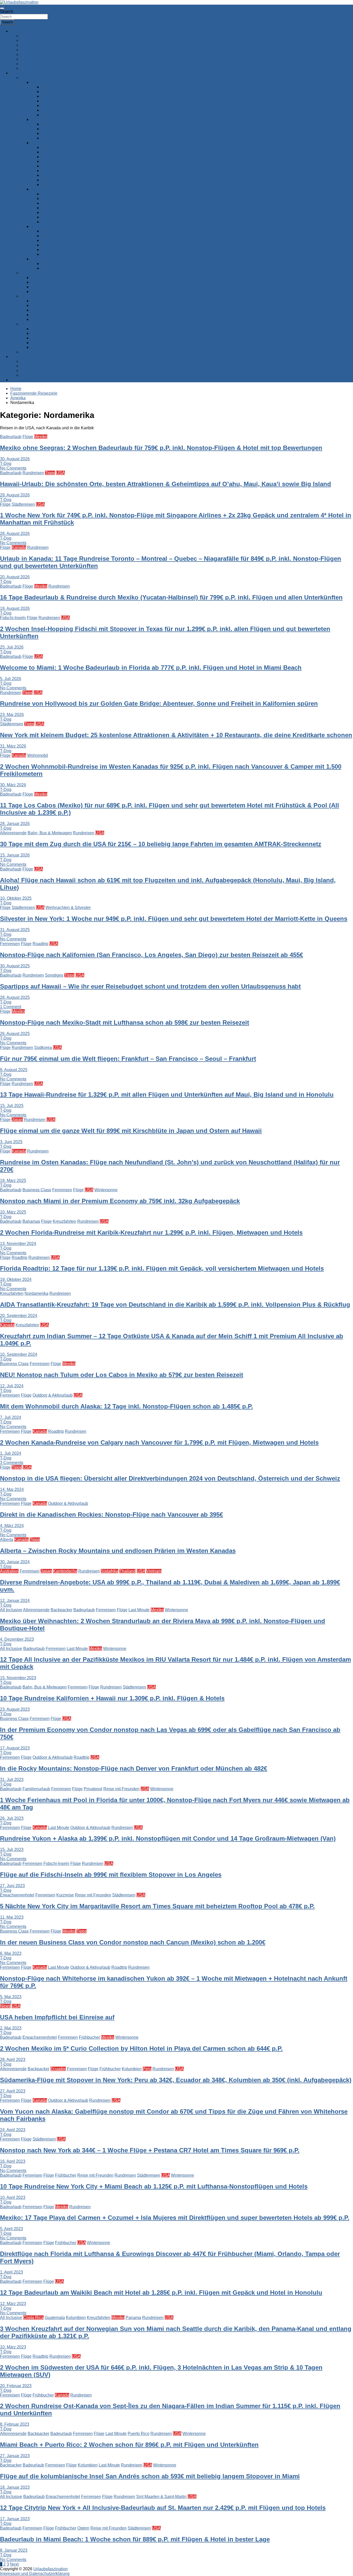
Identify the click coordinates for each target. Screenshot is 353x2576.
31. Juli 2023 (12, 1780)
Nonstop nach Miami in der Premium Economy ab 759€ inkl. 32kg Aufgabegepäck (120, 1201)
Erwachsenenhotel (17, 1895)
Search (7, 11)
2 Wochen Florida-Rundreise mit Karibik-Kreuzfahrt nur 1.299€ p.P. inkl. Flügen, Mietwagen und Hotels (151, 1232)
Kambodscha (65, 1571)
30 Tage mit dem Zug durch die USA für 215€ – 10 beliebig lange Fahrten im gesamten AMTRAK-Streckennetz (161, 844)
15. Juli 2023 (12, 1850)
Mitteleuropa (42, 82)
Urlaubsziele (22, 73)
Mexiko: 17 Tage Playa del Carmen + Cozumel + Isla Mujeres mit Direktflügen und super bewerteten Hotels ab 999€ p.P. (175, 2218)
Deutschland (53, 87)
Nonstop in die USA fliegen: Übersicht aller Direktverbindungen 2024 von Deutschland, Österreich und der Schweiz (170, 1478)
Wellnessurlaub (35, 50)
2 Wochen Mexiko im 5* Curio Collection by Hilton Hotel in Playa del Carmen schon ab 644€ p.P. (141, 2048)
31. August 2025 (15, 930)
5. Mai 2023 (11, 1997)
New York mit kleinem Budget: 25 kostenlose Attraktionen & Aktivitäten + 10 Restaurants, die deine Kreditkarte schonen (176, 735)
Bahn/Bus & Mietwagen (42, 64)
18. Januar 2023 (15, 2487)
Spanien (49, 124)
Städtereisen (32, 45)
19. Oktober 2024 (16, 1279)
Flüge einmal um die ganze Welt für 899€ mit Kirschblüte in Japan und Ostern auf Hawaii (131, 1131)
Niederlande (53, 245)
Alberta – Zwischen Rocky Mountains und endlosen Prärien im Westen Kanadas (118, 1551)
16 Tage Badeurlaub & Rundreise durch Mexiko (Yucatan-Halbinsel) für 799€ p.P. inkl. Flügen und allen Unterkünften (171, 597)
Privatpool (93, 1789)
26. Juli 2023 (12, 1818)
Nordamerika (36, 1293)
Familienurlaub (36, 1789)
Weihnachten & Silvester (68, 908)
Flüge (26, 36)
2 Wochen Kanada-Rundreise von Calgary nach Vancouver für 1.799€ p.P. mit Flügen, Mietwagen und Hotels (159, 1442)
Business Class (37, 1190)
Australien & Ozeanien (41, 352)
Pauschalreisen (35, 361)
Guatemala (55, 2318)
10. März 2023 (13, 2347)
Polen (47, 101)
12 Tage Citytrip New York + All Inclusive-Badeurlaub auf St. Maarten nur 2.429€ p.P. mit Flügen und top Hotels (163, 2508)
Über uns (19, 380)
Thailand (128, 1571)
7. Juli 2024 (11, 1417)
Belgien (48, 250)
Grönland (50, 222)
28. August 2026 (15, 534)
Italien (47, 129)
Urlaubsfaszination (51, 2569)
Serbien (49, 180)
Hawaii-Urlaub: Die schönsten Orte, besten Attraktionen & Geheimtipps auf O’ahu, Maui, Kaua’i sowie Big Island (166, 484)
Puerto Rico (139, 2434)
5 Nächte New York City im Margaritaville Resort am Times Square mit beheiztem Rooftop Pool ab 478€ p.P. (157, 1906)
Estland (48, 217)
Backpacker (62, 1610)
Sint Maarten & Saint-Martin (161, 2497)
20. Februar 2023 (16, 2386)
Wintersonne (106, 1190)
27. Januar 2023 (15, 2456)
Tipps (50, 473)
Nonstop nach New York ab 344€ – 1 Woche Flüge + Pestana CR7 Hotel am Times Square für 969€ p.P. (150, 2150)
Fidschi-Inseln (13, 618)
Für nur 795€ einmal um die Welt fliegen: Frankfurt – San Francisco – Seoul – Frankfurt (128, 1059)
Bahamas (31, 1221)
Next (14, 2564)
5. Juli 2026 (11, 679)
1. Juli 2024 (11, 1453)
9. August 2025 (14, 1070)
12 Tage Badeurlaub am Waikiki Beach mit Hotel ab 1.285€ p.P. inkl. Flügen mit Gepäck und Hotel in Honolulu (161, 2293)
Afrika (26, 324)
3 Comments (12, 1463)
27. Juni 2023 (12, 1886)
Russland (50, 264)
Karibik (37, 282)
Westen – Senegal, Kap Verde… (61, 343)
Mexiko (41, 437)
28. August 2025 (15, 997)
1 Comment (11, 1007)
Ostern (83, 2528)
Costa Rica (33, 2318)
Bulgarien (50, 157)
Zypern (48, 171)
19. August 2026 (15, 608)
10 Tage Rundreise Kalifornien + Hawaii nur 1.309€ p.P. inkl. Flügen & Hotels (112, 1698)
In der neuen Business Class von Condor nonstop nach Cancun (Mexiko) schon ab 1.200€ (133, 1942)
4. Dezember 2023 (17, 1639)
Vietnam (154, 1571)
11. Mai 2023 (12, 1917)
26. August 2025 (15, 1034)
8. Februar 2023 (15, 2424)
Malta (46, 138)
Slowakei (50, 110)
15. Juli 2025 (12, 1106)
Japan (17, 1120)
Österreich (51, 92)
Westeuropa (42, 226)
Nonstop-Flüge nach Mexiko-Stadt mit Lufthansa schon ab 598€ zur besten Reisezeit (125, 1022)
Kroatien (49, 152)
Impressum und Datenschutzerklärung (35, 2574)
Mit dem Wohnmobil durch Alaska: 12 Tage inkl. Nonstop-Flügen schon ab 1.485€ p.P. (126, 1406)
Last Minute (139, 1610)
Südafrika (110, 1571)
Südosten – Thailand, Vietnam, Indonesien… (72, 301)
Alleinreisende (13, 833)
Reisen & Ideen (25, 31)
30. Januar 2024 (15, 1562)
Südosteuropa (44, 143)
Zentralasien (43, 319)
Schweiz (49, 96)
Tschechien (52, 106)
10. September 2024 (19, 1354)
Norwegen (51, 203)
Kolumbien (132, 2069)
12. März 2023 (13, 2304)
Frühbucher (89, 2037)
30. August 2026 (15, 459)
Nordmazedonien (57, 185)
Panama (133, 2318)
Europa (27, 78)
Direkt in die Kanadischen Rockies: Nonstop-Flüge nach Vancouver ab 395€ (112, 1515)
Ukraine (49, 268)
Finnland (49, 208)
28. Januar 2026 (15, 824)
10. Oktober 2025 (16, 898)
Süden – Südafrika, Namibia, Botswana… (69, 338)
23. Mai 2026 (12, 715)
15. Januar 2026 (15, 855)
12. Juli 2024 (12, 1386)
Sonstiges (54, 975)
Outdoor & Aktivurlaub (53, 1395)
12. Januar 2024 (15, 1601)
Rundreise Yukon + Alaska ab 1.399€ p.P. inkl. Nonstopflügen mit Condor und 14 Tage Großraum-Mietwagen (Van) (168, 1838)
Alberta (7, 1540)
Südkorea (43, 1048)
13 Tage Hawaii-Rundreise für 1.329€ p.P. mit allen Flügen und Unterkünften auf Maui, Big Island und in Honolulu (167, 1095)
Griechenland (54, 147)
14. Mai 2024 (12, 1489)
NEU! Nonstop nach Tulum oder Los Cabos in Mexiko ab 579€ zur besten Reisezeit (122, 1375)
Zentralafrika (43, 347)
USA (60, 473)
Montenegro (52, 161)
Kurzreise (65, 1895)
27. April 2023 (13, 2091)
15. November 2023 (18, 1678)
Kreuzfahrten (32, 59)
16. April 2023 (13, 2161)
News (5, 2006)
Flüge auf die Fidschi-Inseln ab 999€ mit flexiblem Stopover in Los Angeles (111, 1875)
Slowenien (51, 175)
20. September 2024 (19, 1316)
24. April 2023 (13, 2130)
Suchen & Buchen (27, 357)
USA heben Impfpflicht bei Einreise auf (57, 2017)
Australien (9, 1571)
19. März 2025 (13, 1181)
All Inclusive (11, 1610)
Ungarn (48, 115)
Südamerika (42, 291)
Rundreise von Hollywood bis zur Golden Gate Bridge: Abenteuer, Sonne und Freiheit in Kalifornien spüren (159, 703)
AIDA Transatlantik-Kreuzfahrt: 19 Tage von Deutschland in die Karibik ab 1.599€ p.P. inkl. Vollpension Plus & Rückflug (175, 1305)
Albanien (50, 166)
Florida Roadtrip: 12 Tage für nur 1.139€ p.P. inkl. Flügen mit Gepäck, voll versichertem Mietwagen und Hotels (162, 1268)
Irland (47, 240)
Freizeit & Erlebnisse (40, 68)
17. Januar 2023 (15, 2519)
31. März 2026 (13, 746)
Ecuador (58, 2069)
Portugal (49, 133)
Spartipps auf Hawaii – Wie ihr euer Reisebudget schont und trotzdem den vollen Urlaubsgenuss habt (150, 986)
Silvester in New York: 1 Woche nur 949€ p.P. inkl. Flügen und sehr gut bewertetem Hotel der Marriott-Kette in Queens (174, 919)
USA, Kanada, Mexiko (51, 278)
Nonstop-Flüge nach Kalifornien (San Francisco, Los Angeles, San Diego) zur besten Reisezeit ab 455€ (152, 955)
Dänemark (51, 194)
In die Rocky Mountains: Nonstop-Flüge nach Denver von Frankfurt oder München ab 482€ (134, 1768)
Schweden (51, 199)
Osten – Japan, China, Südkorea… (63, 305)
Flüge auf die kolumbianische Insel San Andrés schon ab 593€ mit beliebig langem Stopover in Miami (150, 2476)
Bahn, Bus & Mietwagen (50, 833)
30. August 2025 (15, 966)
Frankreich (51, 231)
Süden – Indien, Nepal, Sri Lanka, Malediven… (74, 315)
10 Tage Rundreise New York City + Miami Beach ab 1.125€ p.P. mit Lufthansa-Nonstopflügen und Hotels (154, 2186)
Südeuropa (41, 119)
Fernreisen (10, 944)
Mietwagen (31, 375)
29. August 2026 (15, 495)
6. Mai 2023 (11, 1953)
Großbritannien (55, 236)
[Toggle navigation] (2, 8)
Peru (147, 2069)
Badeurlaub (31, 40)
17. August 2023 (15, 1748)
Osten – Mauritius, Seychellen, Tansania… (70, 333)
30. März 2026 (13, 785)
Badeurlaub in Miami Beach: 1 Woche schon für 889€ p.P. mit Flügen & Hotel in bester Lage (135, 2539)
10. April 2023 (13, 2197)
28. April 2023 (13, 2060)
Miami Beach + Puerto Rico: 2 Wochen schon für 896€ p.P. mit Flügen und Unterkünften (129, 2445)
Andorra (49, 254)
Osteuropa (41, 259)
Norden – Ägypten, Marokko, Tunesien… (68, 329)
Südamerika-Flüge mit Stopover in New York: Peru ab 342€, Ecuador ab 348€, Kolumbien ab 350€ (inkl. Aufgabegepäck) (176, 2080)
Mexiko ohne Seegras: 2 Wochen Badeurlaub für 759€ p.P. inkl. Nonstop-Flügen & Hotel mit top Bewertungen (161, 448)
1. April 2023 (11, 2272)
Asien (26, 296)
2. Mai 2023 (11, 2028)
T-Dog (6, 464)
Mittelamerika (43, 287)
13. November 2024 (18, 1244)
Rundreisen (31, 54)
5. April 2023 (11, 2229)
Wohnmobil (38, 755)
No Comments (13, 468)
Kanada (19, 547)
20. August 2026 (15, 577)
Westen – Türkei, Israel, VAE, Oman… (66, 310)
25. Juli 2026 (12, 647)
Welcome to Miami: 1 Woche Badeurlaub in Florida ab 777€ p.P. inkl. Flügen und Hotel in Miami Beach (151, 668)
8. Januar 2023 (14, 2550)
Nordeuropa (42, 189)
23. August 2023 (15, 1709)
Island (47, 212)
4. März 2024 (12, 1526)
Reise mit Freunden (121, 1789)
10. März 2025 (13, 1212)
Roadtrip (40, 944)
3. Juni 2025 (11, 1142)
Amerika (28, 273)
